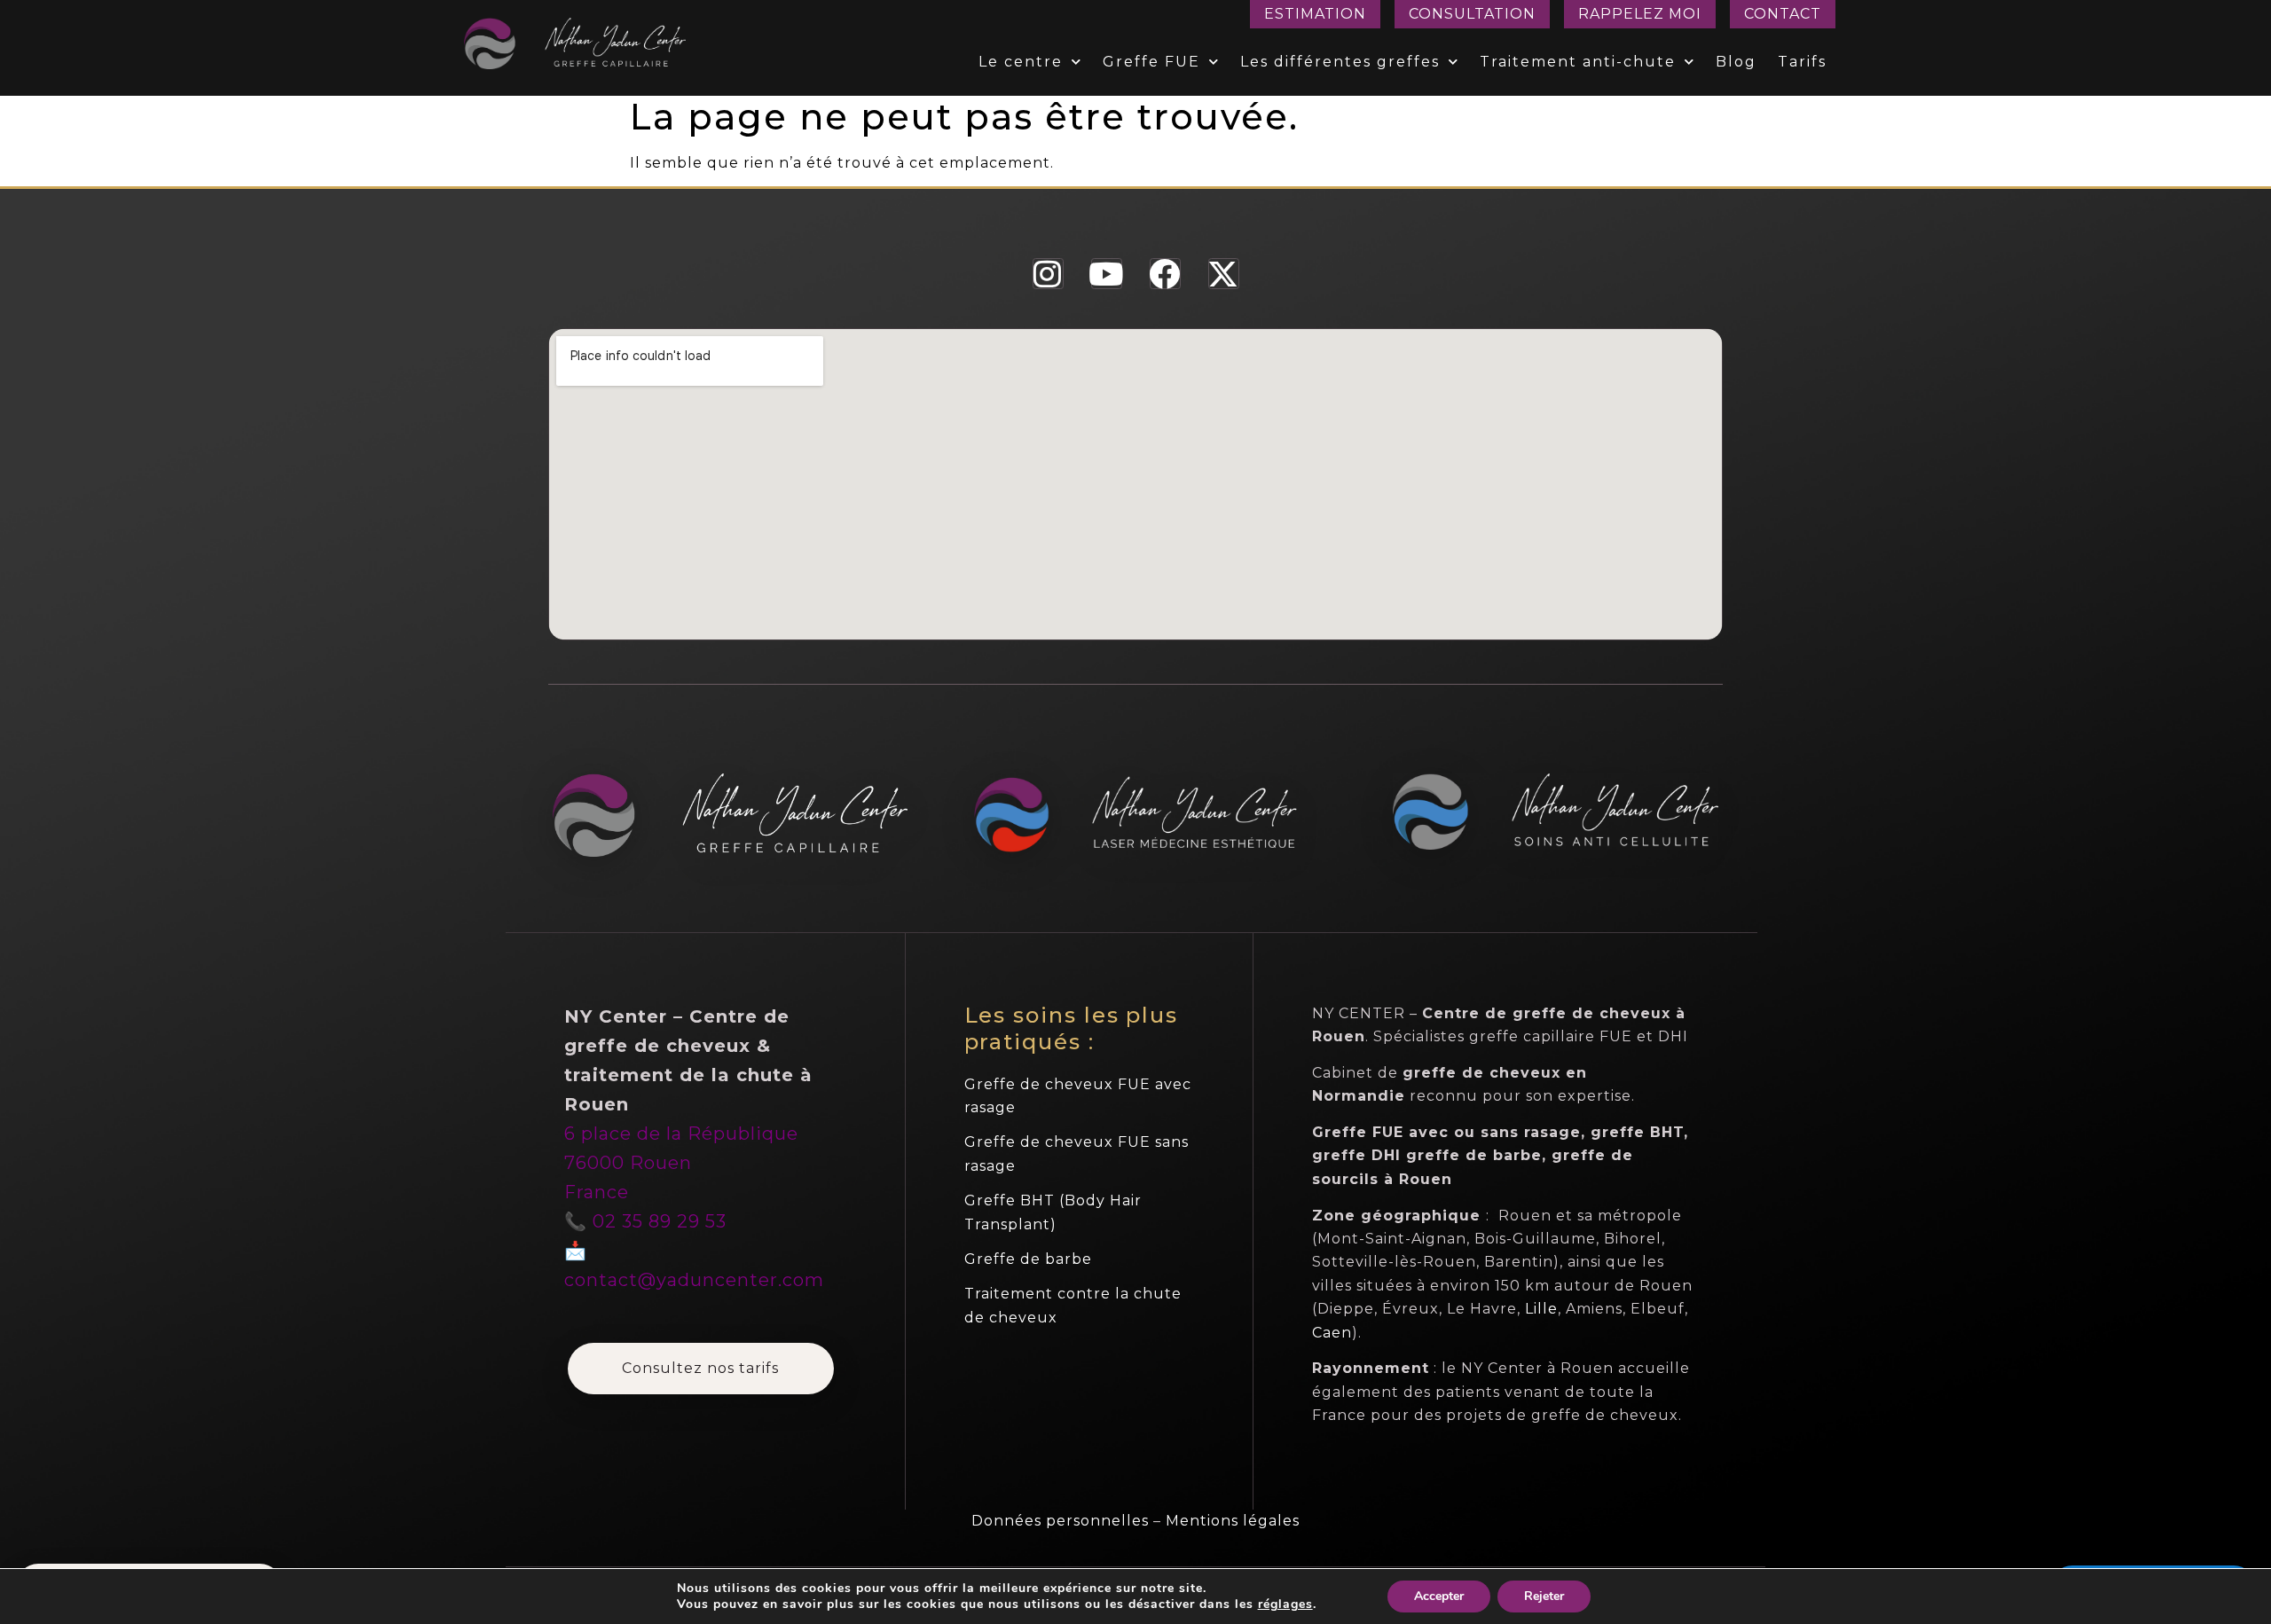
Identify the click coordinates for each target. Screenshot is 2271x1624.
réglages (1285, 1604)
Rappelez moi (1640, 14)
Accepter (1439, 1596)
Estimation (1315, 14)
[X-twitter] (1224, 274)
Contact (1783, 14)
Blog (1736, 62)
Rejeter (1544, 1596)
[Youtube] (1107, 274)
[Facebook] (1165, 274)
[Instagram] (1048, 274)
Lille (1541, 1309)
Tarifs (1802, 62)
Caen (1332, 1333)
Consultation (1472, 14)
